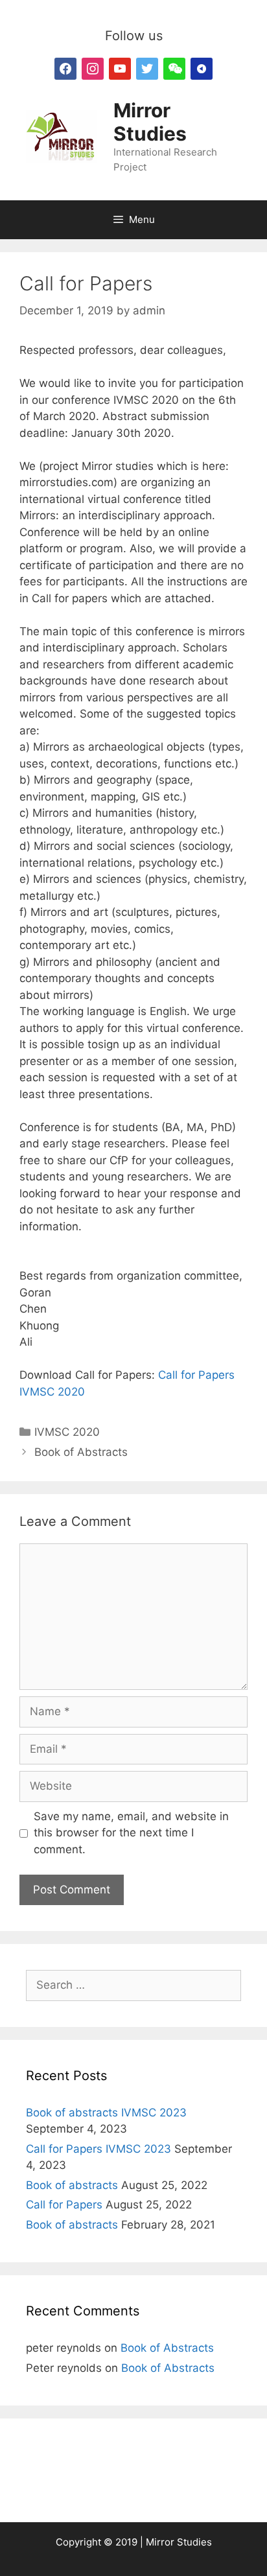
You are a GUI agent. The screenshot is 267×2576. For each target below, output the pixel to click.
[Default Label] (93, 68)
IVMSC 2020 (67, 1432)
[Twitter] (147, 68)
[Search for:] (133, 1985)
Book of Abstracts (81, 1452)
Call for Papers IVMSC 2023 (99, 2149)
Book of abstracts (72, 2185)
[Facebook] (65, 68)
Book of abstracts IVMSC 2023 (106, 2113)
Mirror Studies (150, 122)
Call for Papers (64, 2205)
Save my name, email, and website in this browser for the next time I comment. (131, 1833)
